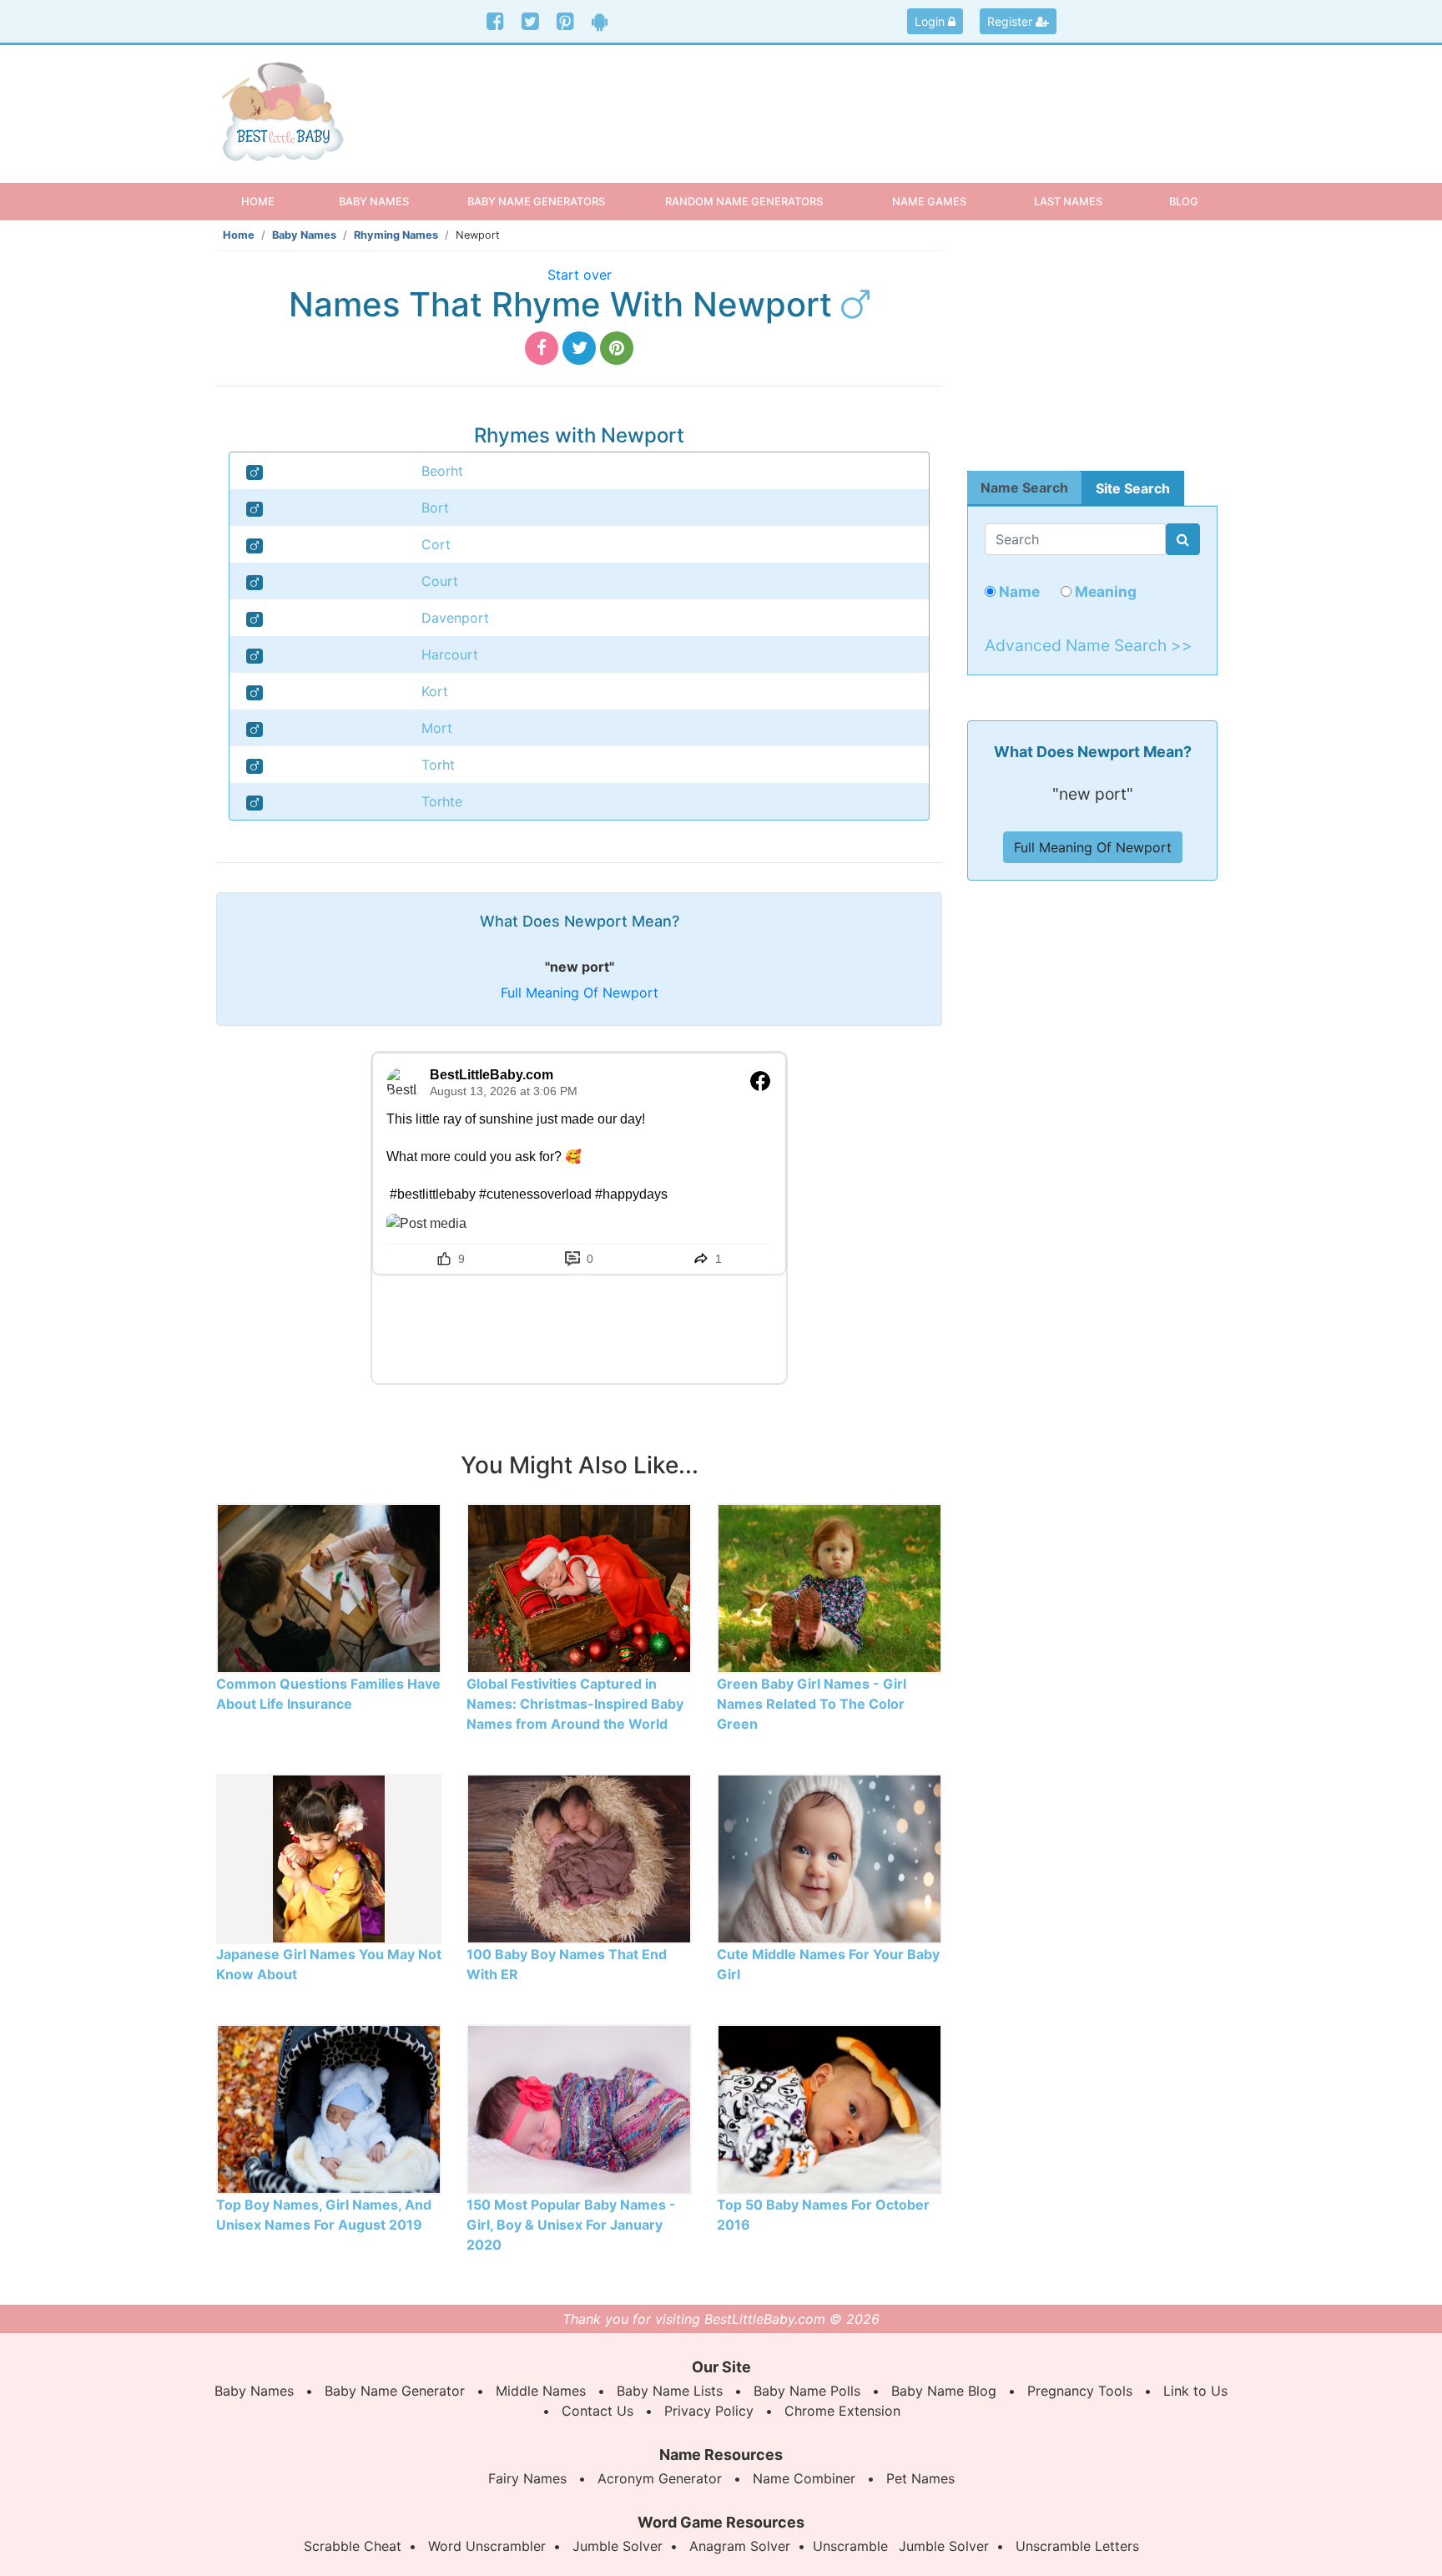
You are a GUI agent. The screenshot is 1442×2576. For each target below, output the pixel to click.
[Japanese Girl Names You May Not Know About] (328, 1857)
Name (1018, 591)
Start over (580, 275)
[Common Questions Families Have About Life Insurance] (329, 1587)
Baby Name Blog (944, 2391)
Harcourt (450, 654)
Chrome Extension (842, 2411)
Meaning (1104, 591)
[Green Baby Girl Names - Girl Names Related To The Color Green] (829, 1587)
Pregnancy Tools (1080, 2391)
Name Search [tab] (1024, 487)
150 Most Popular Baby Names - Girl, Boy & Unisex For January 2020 (571, 2225)
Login (931, 21)
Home (272, 201)
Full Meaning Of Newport (580, 993)
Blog (1184, 201)
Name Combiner (804, 2478)
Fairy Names (527, 2478)
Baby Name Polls (807, 2391)
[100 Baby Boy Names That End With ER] (579, 1857)
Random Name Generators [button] (744, 201)
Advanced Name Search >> (1089, 645)
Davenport (455, 618)
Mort (437, 728)
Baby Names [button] (374, 201)
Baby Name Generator (395, 2391)
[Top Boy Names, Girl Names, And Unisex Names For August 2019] (329, 2108)
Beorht (442, 471)
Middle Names (541, 2391)
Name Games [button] (929, 201)
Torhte (442, 801)
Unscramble (850, 2546)
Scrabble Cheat (353, 2546)
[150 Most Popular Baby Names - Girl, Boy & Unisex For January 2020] (579, 2108)
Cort (436, 544)
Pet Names (920, 2478)
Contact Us (597, 2411)
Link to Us (1195, 2391)
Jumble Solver (618, 2546)
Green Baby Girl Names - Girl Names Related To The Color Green (812, 1704)
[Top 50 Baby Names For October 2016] (829, 2108)
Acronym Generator (660, 2478)
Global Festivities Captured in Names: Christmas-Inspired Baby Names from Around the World (575, 1704)
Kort (435, 691)
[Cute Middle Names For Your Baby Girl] (829, 1857)
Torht (438, 765)
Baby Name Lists (670, 2391)
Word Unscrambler (487, 2546)
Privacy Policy (709, 2411)
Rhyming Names (396, 235)
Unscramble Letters (1077, 2546)
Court (440, 581)
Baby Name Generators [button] (536, 201)
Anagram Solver (740, 2546)
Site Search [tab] (1133, 488)
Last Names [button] (1068, 201)
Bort (435, 508)
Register (1011, 21)
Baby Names (304, 235)
